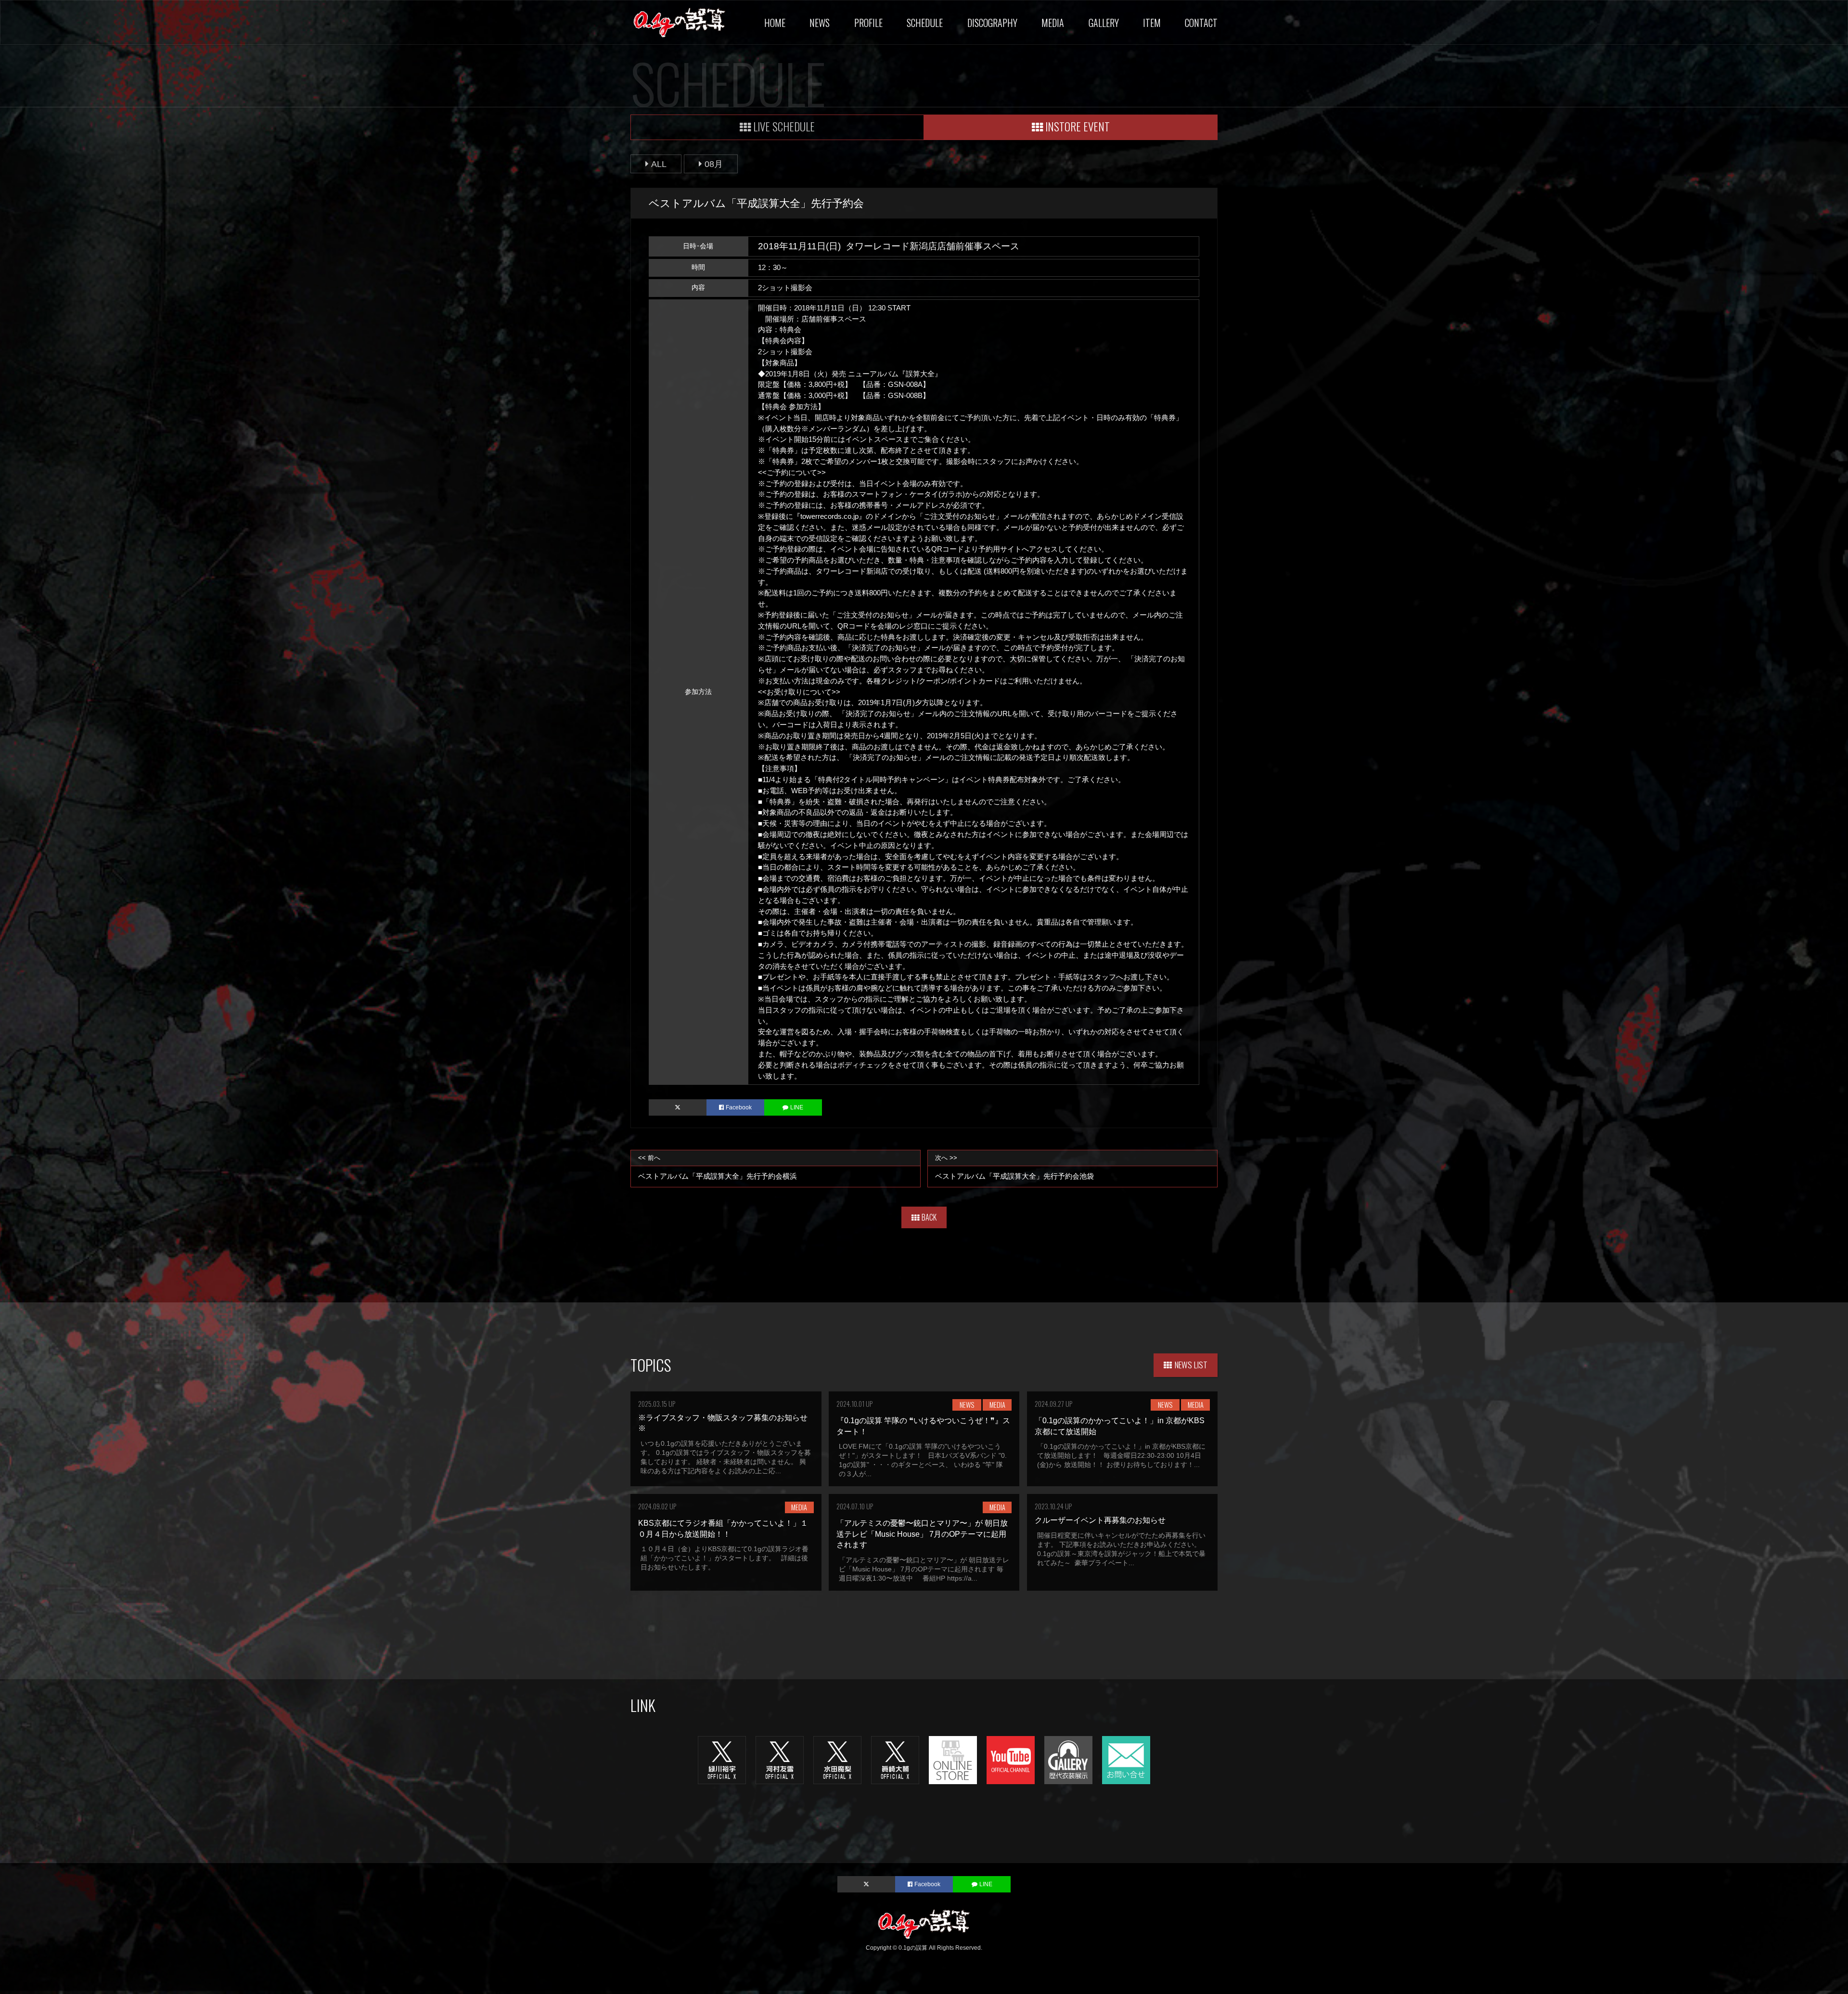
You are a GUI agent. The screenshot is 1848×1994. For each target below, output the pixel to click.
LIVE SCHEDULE (784, 126)
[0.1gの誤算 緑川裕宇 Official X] (722, 1760)
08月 (714, 164)
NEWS (820, 23)
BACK (929, 1217)
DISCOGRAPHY (992, 23)
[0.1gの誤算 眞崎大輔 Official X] (895, 1760)
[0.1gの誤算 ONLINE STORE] (953, 1760)
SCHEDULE (925, 23)
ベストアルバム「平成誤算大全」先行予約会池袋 (1014, 1167)
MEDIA (1053, 23)
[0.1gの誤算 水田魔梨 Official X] (837, 1760)
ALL (659, 164)
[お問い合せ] (1126, 1760)
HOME (775, 23)
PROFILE (868, 23)
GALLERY (1104, 23)
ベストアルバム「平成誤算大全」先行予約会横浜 (718, 1167)
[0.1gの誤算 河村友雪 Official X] (780, 1760)
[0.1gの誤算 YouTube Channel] (1011, 1760)
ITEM (1152, 23)
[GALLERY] (1068, 1760)
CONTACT (1201, 23)
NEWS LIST (1191, 1364)
